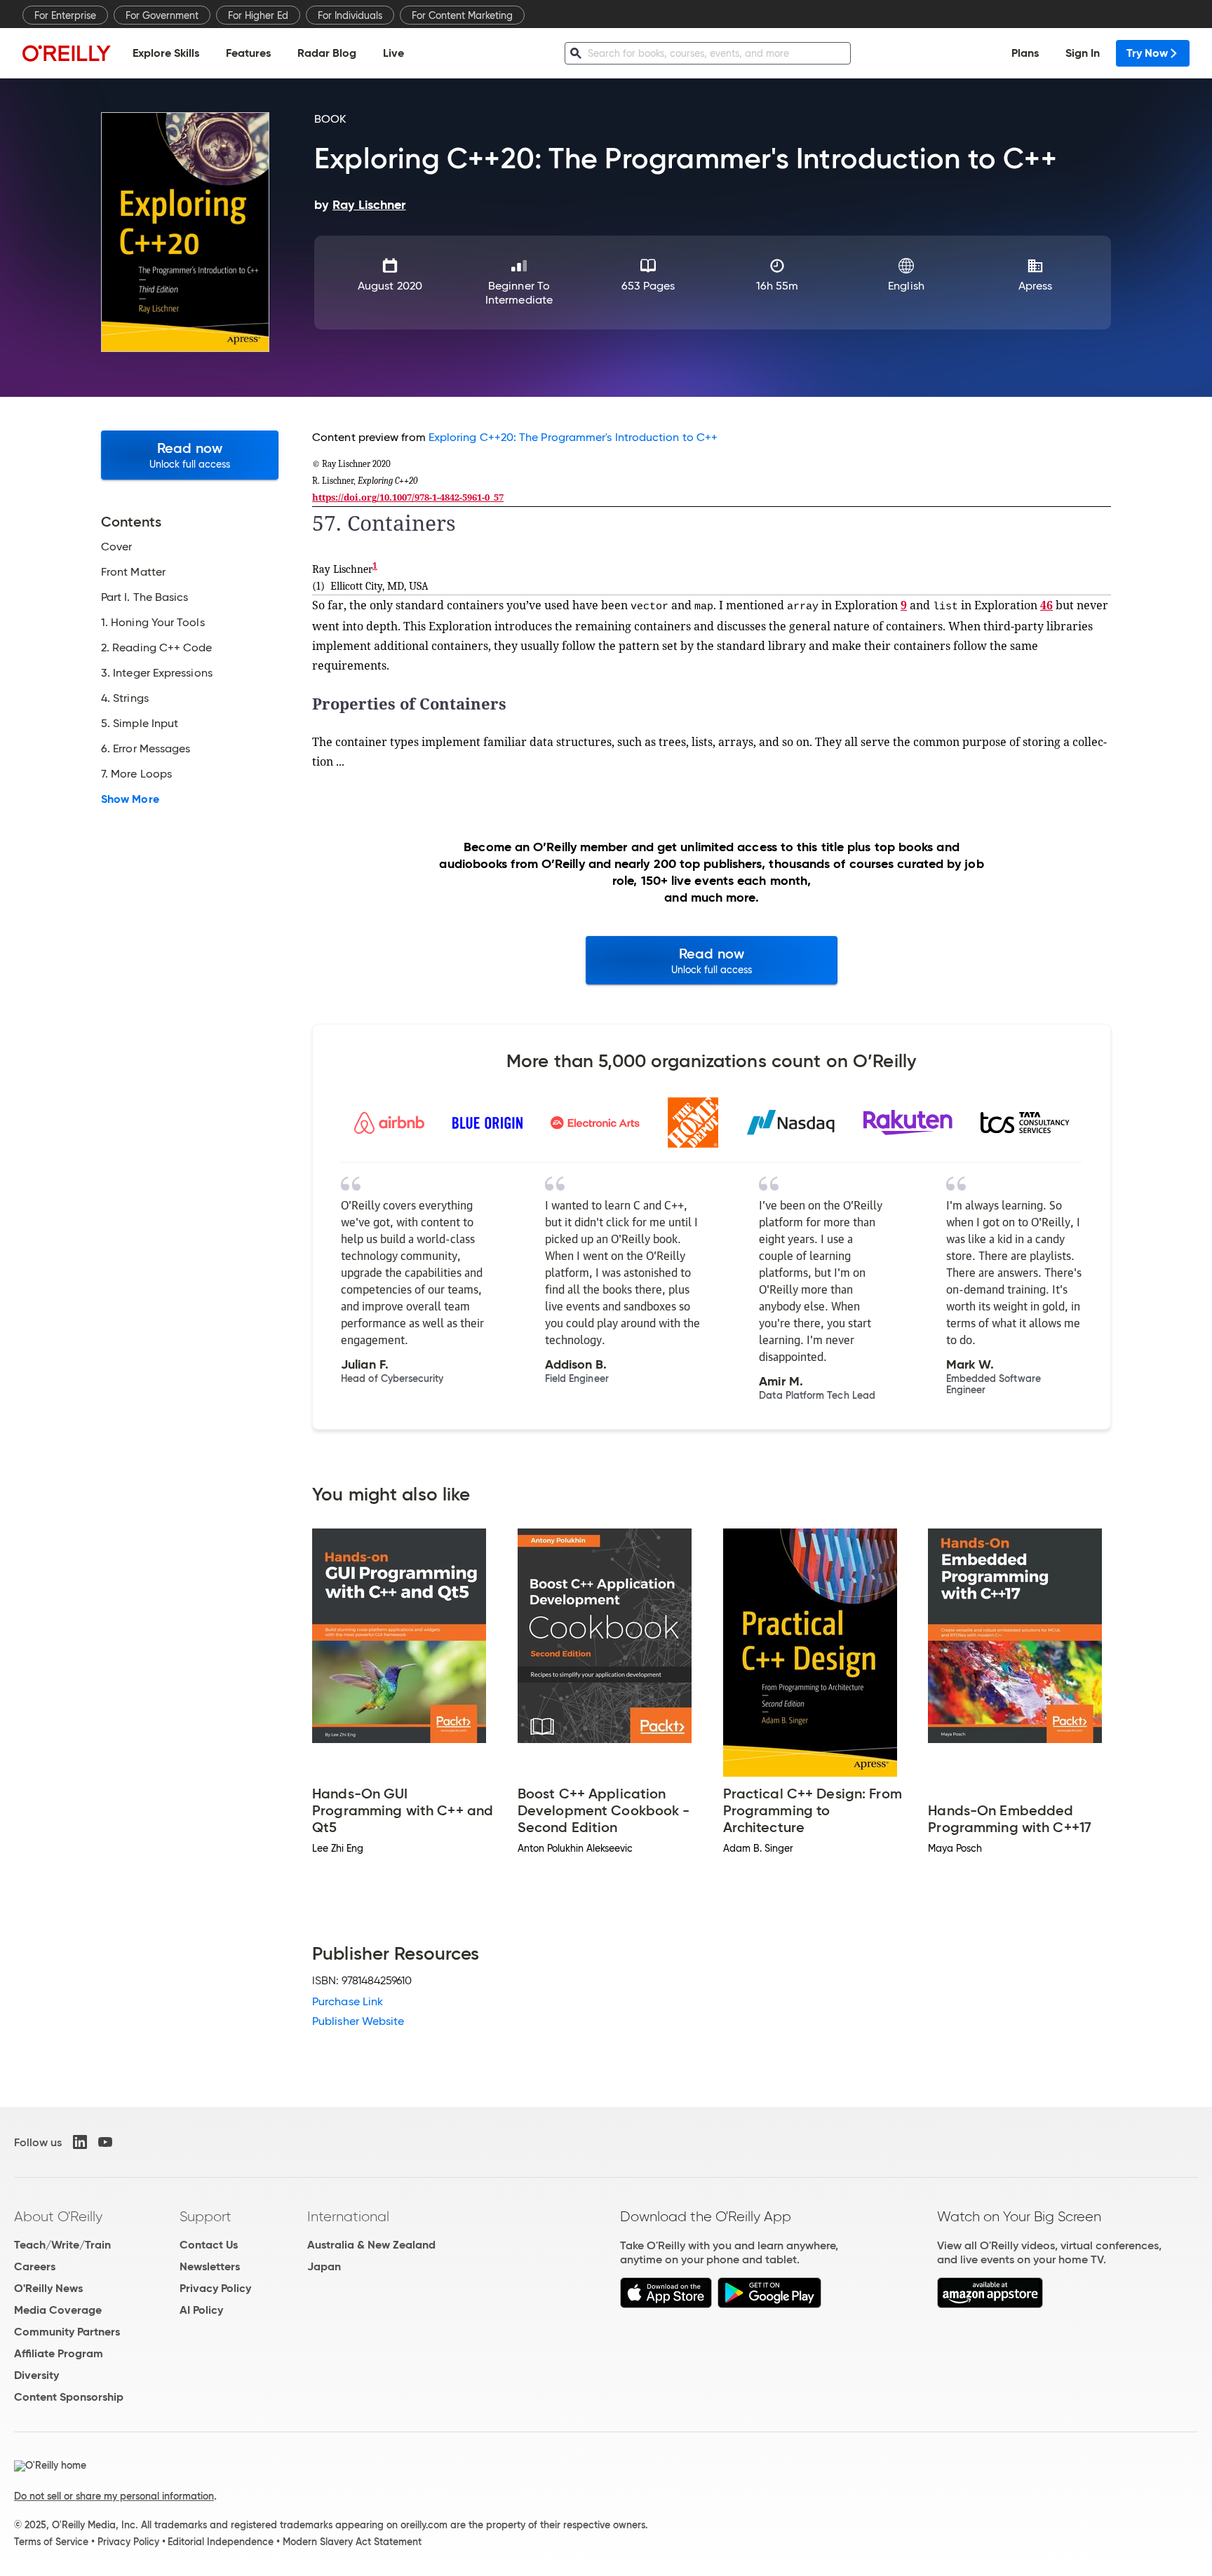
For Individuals (350, 15)
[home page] (67, 53)
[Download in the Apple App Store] (666, 2304)
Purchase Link (348, 2001)
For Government (162, 15)
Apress (1035, 286)
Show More (130, 799)
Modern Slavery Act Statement (352, 2542)
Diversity (36, 2375)
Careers (35, 2266)
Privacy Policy (215, 2288)
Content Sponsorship (69, 2397)
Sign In (1083, 53)
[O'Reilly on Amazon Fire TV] (990, 2304)
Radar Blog (327, 53)
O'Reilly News (48, 2288)
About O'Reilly (58, 2216)
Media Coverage (58, 2310)
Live (393, 53)
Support (206, 2216)
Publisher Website (358, 2021)
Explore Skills (166, 53)
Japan (324, 2266)
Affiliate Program (59, 2353)
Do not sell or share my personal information (114, 2496)
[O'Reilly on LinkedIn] (80, 2142)
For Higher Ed (258, 15)
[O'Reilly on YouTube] (105, 2142)
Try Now (1147, 53)
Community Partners (67, 2332)
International (348, 2216)
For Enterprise (65, 15)
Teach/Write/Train (62, 2245)
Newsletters (210, 2266)
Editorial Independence (221, 2542)
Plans (1025, 53)
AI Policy (201, 2310)
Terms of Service (51, 2542)
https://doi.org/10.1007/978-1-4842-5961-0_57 (408, 497)
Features (248, 53)
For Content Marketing (462, 15)
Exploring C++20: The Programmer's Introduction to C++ (573, 437)
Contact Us (209, 2245)
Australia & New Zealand (371, 2245)
